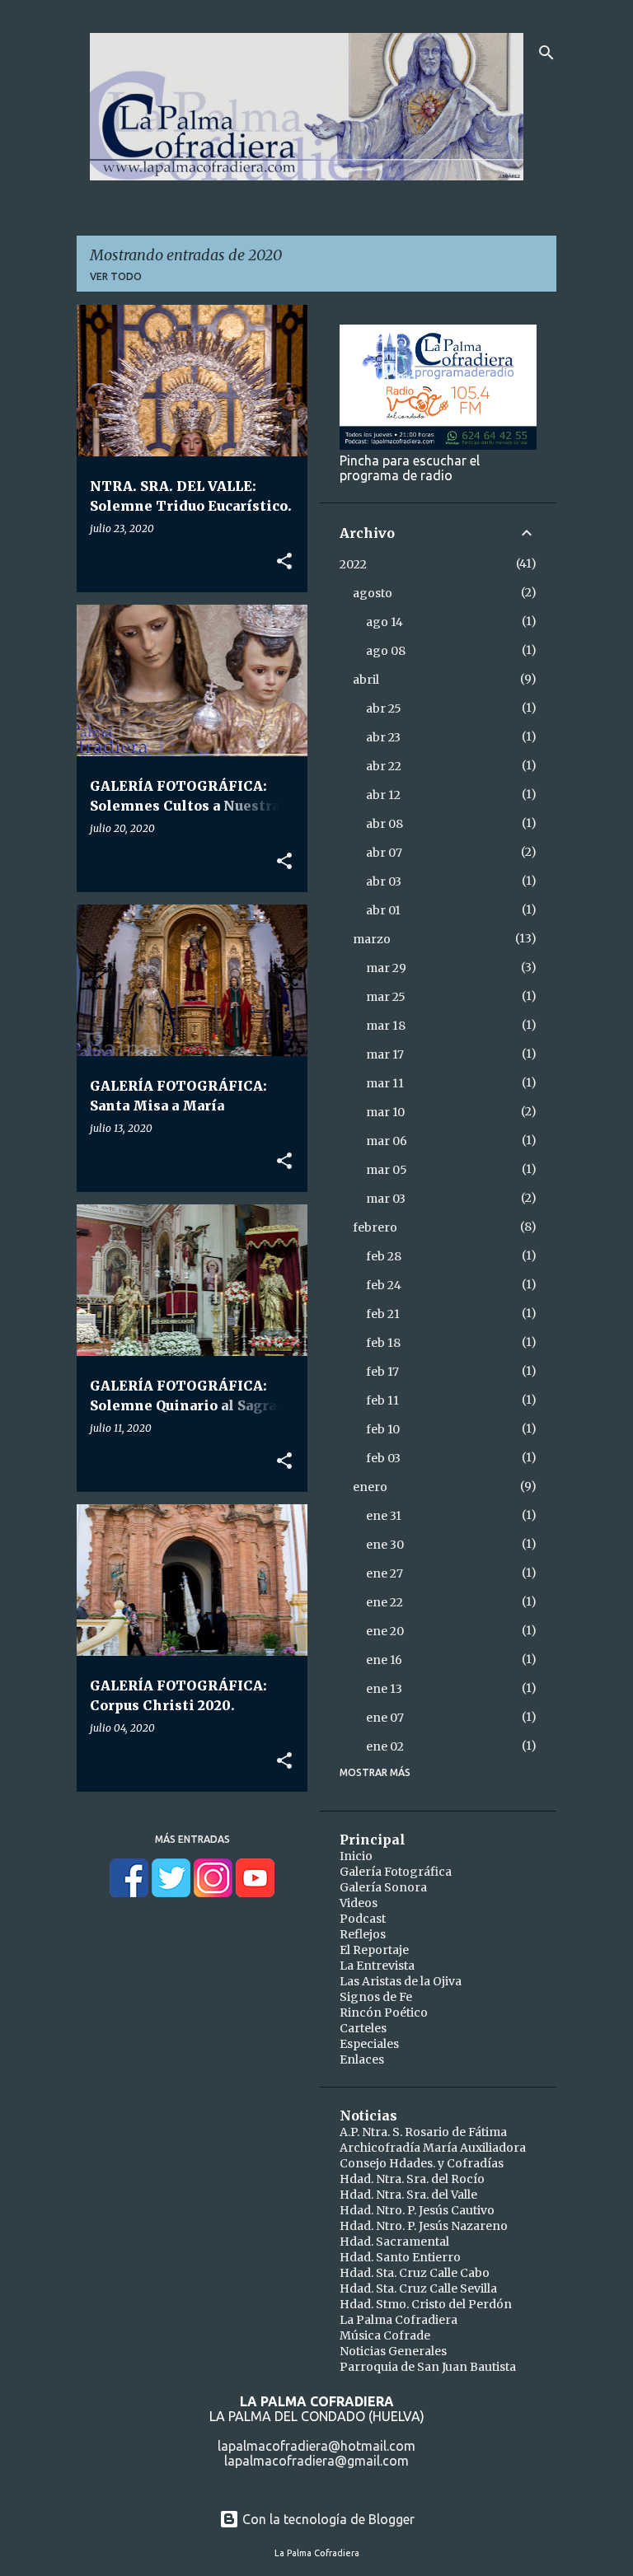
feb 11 (382, 1400)
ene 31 (384, 1516)
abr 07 (384, 853)
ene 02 (385, 1746)
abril (366, 680)
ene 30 (385, 1545)
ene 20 (385, 1631)
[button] (284, 562)
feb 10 (383, 1429)
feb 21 (383, 1314)
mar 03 (386, 1199)
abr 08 (384, 824)
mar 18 (386, 1026)
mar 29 (386, 968)
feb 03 (383, 1458)
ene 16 (384, 1660)
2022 (353, 564)
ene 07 (385, 1718)
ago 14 (384, 622)
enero (370, 1487)
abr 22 (384, 766)
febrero (375, 1227)
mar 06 (387, 1141)
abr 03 (384, 881)
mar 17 (385, 1054)
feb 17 (382, 1372)
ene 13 (384, 1689)
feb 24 (384, 1285)
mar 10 (385, 1112)
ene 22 (384, 1602)
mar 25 (386, 997)
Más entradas (192, 1839)
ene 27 (384, 1573)
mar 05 (387, 1170)
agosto (373, 593)
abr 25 (384, 708)
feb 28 (384, 1256)
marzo (372, 939)
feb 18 (383, 1343)
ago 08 (386, 651)
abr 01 (383, 910)
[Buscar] (546, 53)
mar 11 (385, 1083)
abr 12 (383, 795)
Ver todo (116, 276)
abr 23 (383, 737)
